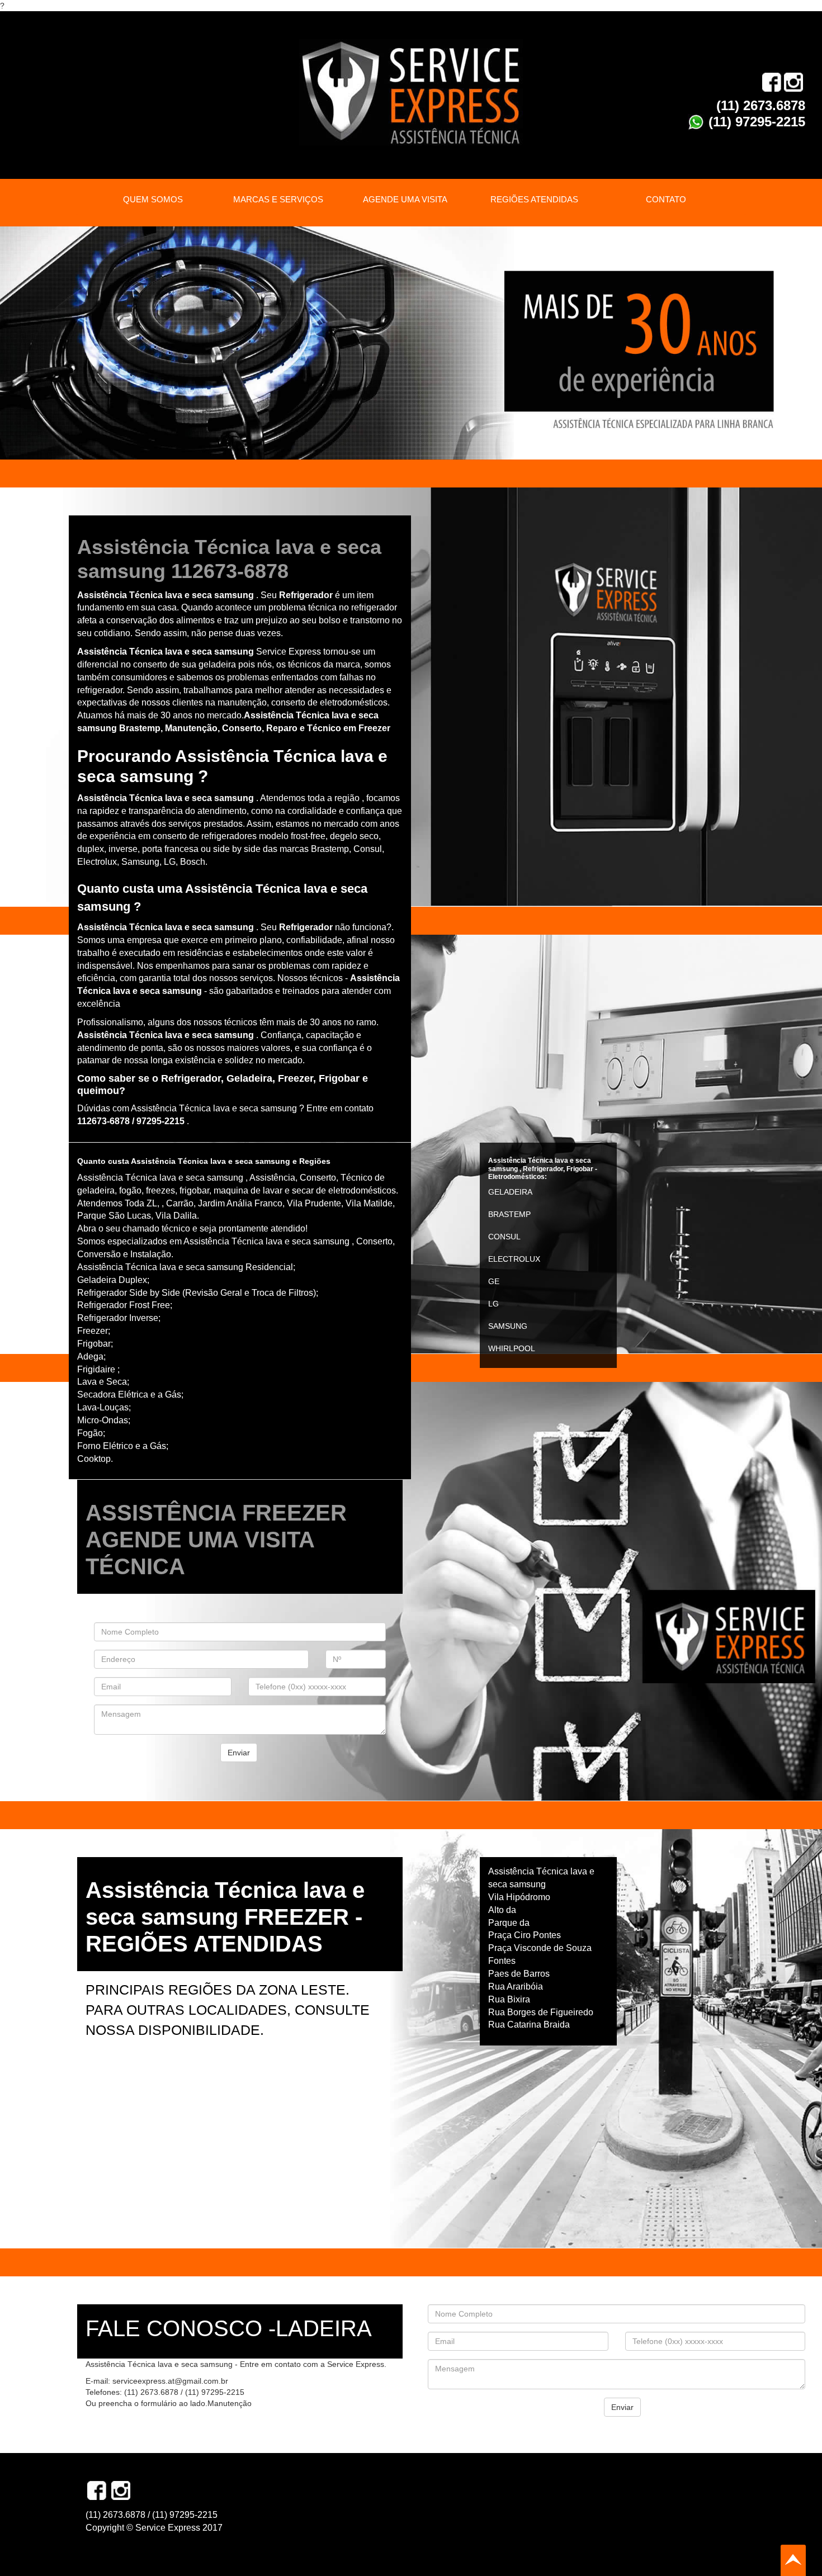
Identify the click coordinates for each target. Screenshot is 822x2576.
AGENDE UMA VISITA (405, 199)
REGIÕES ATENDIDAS (534, 199)
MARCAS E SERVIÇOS (278, 199)
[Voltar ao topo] (793, 2560)
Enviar (239, 1753)
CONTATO (666, 199)
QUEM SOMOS (153, 199)
